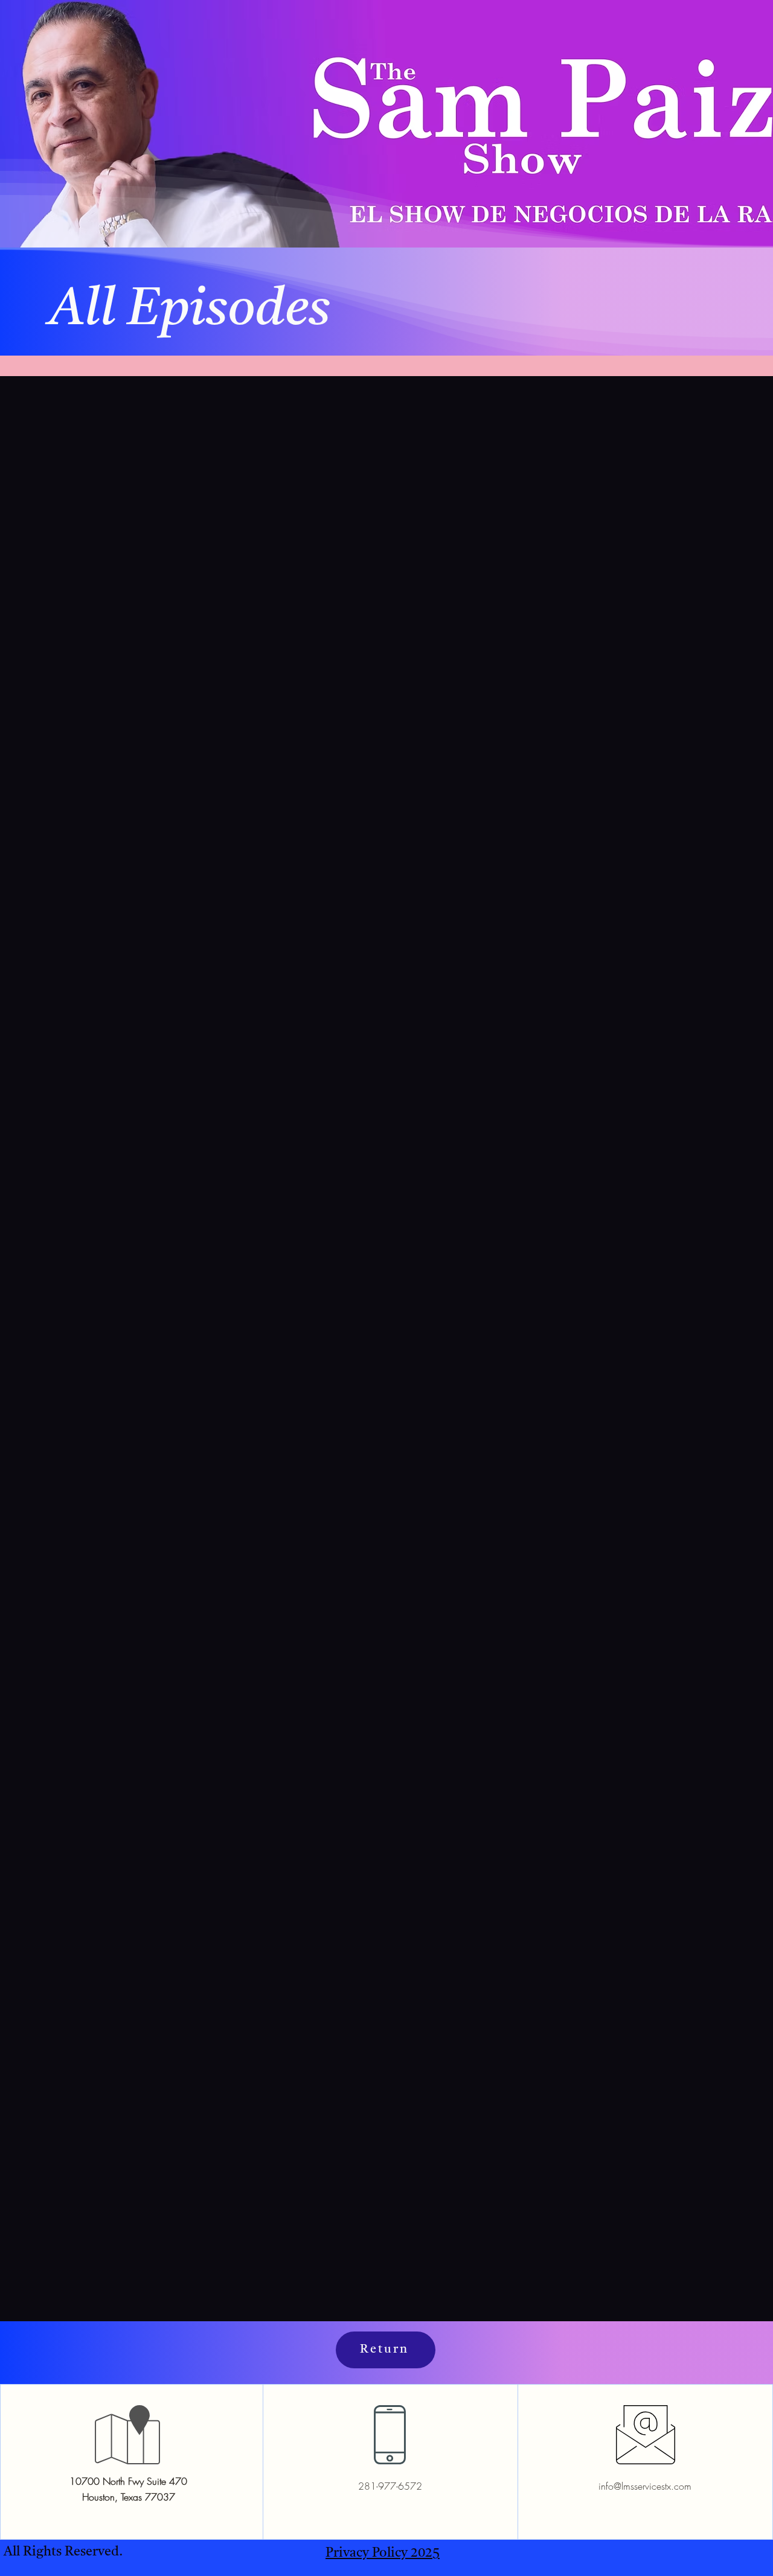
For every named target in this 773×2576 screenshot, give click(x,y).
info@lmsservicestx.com (645, 2486)
